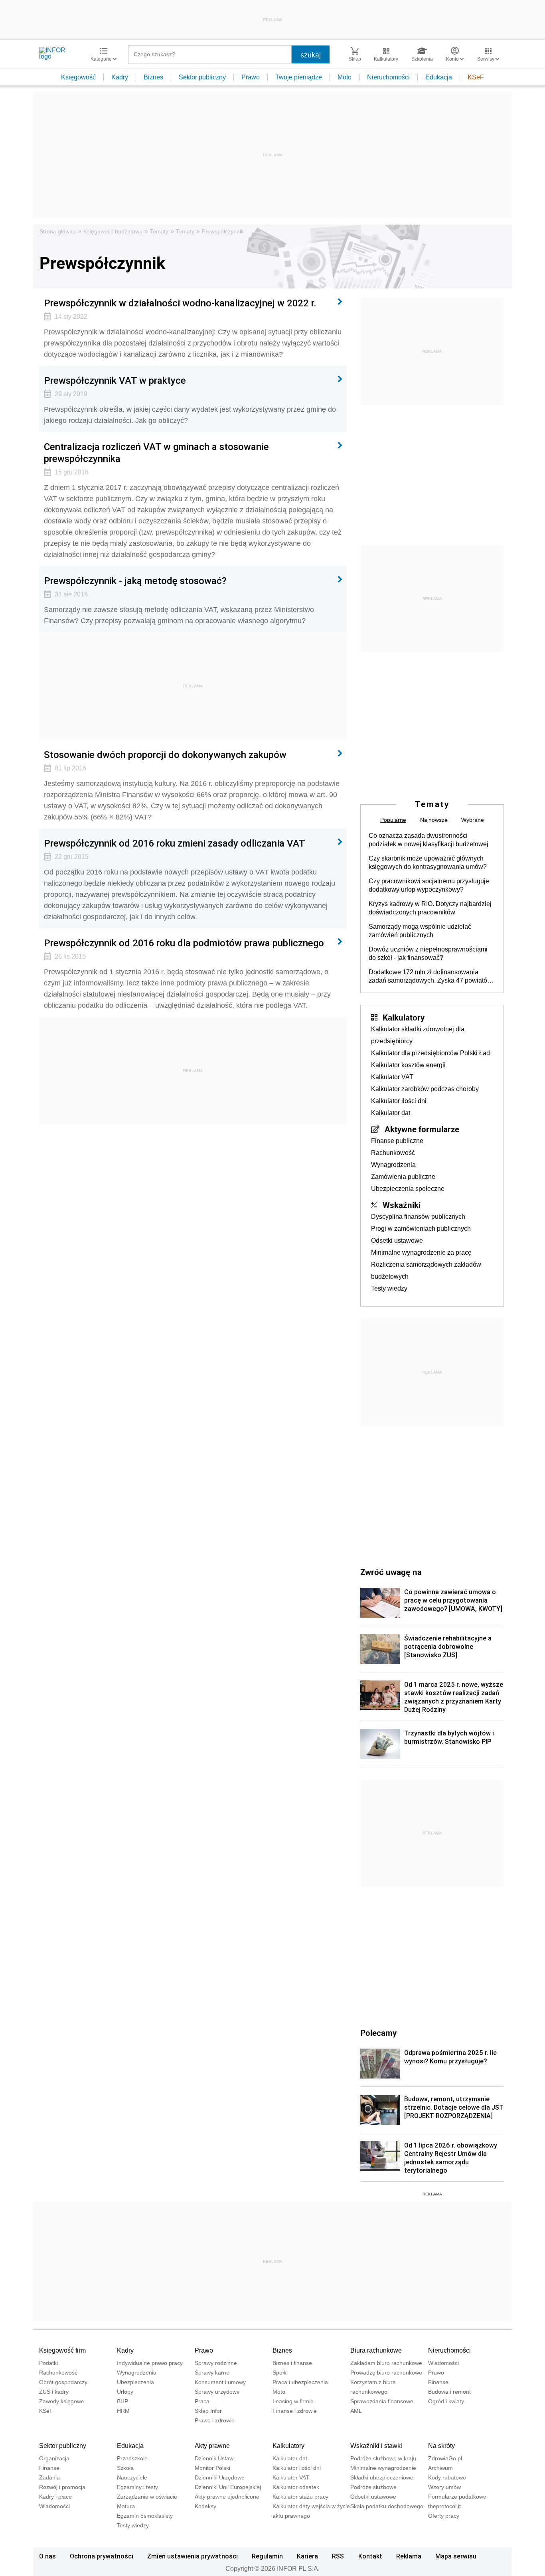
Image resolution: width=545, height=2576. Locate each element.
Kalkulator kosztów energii (408, 1065)
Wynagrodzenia (393, 1165)
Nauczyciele (132, 2477)
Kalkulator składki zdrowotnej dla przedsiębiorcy (418, 1035)
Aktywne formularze (422, 1129)
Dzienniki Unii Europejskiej (228, 2487)
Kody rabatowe (447, 2477)
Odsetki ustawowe (397, 1241)
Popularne (393, 820)
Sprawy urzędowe (217, 2392)
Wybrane (473, 820)
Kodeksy (205, 2506)
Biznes (153, 77)
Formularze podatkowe (457, 2497)
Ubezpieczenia (135, 2382)
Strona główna (58, 231)
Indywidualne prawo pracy (150, 2363)
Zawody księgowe (62, 2401)
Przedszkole (132, 2458)
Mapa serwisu (456, 2556)
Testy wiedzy (389, 1288)
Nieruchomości (388, 77)
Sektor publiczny (202, 77)
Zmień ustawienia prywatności (193, 2556)
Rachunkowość (393, 1153)
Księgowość (78, 77)
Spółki (280, 2373)
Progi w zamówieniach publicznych (421, 1229)
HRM (123, 2411)
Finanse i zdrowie (295, 2411)
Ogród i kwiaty (446, 2401)
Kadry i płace (55, 2497)
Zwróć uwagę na (391, 1572)
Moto (345, 77)
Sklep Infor (208, 2411)
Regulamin (267, 2556)
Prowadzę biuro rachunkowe (386, 2373)
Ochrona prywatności (102, 2556)
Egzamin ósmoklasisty (145, 2516)
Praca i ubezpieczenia (300, 2382)
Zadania (49, 2477)
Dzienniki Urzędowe (220, 2477)
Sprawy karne (212, 2373)
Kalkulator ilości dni (399, 1101)
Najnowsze (434, 820)
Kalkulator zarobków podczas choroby (425, 1089)
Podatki (48, 2363)
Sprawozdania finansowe (382, 2401)
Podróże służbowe (373, 2487)
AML (356, 2411)
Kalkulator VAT (392, 1077)
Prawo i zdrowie (215, 2420)
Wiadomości (443, 2363)
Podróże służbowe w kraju (383, 2458)
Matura (126, 2506)
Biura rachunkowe (376, 2350)
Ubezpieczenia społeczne (408, 1189)
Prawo (251, 77)
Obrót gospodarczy (63, 2382)
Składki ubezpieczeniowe (382, 2477)
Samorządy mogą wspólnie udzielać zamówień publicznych (420, 931)
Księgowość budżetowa (113, 231)
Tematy (159, 231)
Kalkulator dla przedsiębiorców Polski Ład (430, 1053)
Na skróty (441, 2446)
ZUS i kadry (54, 2392)
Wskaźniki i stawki (376, 2446)
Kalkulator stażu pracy (300, 2497)
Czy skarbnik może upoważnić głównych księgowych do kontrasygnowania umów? (428, 863)
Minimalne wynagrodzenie (383, 2468)
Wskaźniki (402, 1205)
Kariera (307, 2556)
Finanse (438, 2382)
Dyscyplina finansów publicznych (418, 1217)
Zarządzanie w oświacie (147, 2497)
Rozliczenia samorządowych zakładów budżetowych (426, 1270)
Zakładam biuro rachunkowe (386, 2363)
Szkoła (125, 2468)
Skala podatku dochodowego (387, 2506)
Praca (202, 2401)
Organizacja (54, 2458)
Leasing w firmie (293, 2401)
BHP (122, 2401)
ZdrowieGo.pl (445, 2458)
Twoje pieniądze (299, 77)
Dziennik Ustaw (214, 2458)
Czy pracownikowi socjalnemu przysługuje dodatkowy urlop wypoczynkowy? (429, 885)
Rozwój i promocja (62, 2487)
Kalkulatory (404, 1017)
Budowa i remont (449, 2392)
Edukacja (439, 77)
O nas (47, 2556)
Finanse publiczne (397, 1141)
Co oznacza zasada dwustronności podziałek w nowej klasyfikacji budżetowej (428, 840)
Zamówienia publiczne (403, 1177)
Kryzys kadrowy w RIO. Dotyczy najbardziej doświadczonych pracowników (430, 908)
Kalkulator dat (391, 1113)
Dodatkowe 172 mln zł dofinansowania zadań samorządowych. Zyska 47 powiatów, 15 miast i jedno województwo (431, 977)
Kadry (120, 77)
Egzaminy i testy (137, 2487)
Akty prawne (212, 2446)
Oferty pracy (444, 2516)
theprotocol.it (444, 2506)
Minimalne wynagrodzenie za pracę (421, 1252)
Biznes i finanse (292, 2363)
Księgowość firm (62, 2350)
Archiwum (440, 2468)
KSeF (476, 77)
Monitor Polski (212, 2468)
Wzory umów (444, 2487)
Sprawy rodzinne (216, 2363)
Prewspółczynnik (223, 231)
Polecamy (378, 2033)
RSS (338, 2556)
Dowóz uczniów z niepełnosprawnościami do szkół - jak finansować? (428, 953)
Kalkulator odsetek (296, 2487)
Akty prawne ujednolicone (227, 2497)
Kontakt (370, 2556)
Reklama (409, 2556)
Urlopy (125, 2392)
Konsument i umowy (220, 2382)
